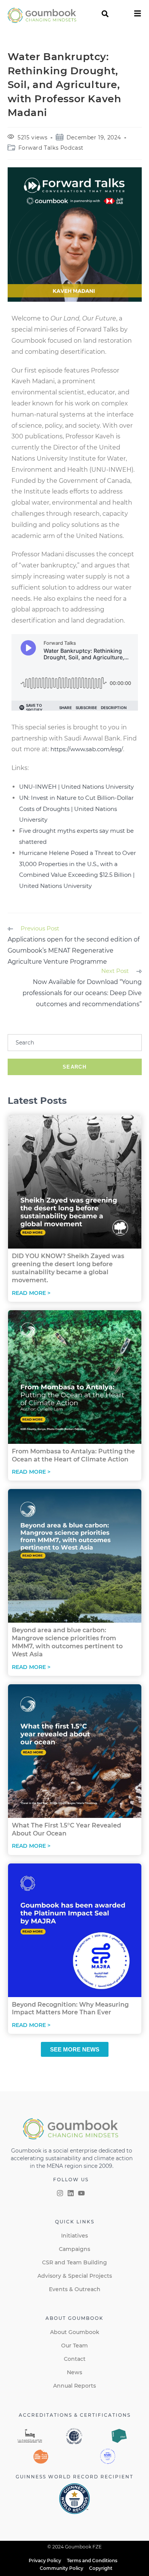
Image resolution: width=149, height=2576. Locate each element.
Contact (75, 2359)
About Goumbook (75, 2332)
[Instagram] (60, 2193)
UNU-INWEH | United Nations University (76, 787)
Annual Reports (74, 2386)
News (74, 2372)
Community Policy (62, 2568)
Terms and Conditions (92, 2560)
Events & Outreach (75, 2289)
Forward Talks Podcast (51, 148)
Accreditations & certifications (75, 2415)
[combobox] (75, 1043)
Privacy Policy (45, 2560)
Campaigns (74, 2249)
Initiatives (74, 2236)
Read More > (31, 1293)
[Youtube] (81, 2193)
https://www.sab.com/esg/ (87, 749)
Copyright (101, 2568)
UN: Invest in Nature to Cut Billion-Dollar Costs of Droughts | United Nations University (76, 809)
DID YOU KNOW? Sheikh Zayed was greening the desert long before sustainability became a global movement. (68, 1268)
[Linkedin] (71, 2193)
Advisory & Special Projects (75, 2276)
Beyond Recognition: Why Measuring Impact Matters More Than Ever (70, 2009)
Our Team (74, 2346)
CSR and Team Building (74, 2262)
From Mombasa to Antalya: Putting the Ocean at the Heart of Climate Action (73, 1455)
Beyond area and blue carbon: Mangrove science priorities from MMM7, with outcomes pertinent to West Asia (67, 1642)
